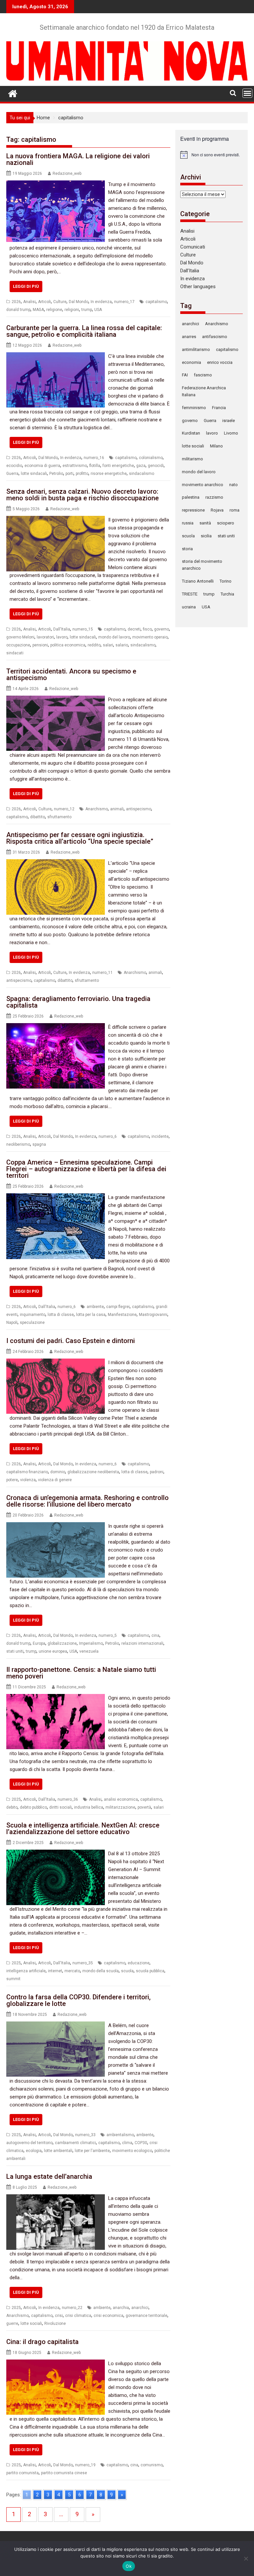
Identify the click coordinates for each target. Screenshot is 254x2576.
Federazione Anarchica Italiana (204, 391)
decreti (134, 629)
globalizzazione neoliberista (93, 1472)
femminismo (194, 408)
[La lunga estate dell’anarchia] (56, 2198)
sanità (205, 523)
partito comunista (22, 2473)
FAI (185, 375)
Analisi (29, 302)
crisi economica (108, 2316)
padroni (157, 1472)
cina (155, 1635)
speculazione (32, 1323)
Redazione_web (67, 173)
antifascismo (215, 337)
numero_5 (108, 1635)
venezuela (89, 1651)
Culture (60, 302)
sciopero (226, 523)
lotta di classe (61, 1315)
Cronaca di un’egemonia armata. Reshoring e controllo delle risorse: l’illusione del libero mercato (87, 1501)
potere (12, 1480)
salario (122, 645)
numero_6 (108, 1136)
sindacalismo (142, 474)
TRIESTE (190, 594)
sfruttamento (59, 817)
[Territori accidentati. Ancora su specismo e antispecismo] (56, 700)
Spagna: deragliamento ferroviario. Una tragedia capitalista (78, 1002)
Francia (219, 408)
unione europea (53, 1651)
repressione (193, 510)
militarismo (192, 459)
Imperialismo (91, 1643)
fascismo (203, 375)
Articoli (44, 302)
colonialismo (151, 458)
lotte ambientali (58, 2151)
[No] (246, 2558)
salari (108, 645)
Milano (216, 446)
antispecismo (139, 809)
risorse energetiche (109, 474)
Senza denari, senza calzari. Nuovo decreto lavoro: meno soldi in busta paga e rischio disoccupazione (83, 495)
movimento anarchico (203, 485)
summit (13, 1979)
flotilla (95, 466)
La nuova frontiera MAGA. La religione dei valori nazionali (78, 159)
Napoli (12, 1323)
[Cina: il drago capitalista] (56, 2364)
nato (233, 485)
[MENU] (247, 93)
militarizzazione (120, 1807)
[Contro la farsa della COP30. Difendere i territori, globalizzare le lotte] (56, 2025)
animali (117, 809)
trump (87, 310)
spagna (39, 1144)
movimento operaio (150, 637)
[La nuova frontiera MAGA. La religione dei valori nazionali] (56, 184)
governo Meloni (20, 637)
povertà (144, 1807)
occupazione (18, 645)
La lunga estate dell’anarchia (49, 2176)
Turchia (227, 594)
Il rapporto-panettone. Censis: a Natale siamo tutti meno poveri (81, 1673)
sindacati (15, 653)
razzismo (214, 497)
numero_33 (85, 2135)
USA (98, 310)
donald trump (18, 310)
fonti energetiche (118, 466)
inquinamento (33, 1315)
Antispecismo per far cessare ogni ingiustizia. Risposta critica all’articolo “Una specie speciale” (80, 838)
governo (162, 629)
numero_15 (83, 629)
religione (54, 310)
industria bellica (89, 1807)
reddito (94, 645)
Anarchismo (97, 809)
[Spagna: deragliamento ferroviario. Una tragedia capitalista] (56, 1027)
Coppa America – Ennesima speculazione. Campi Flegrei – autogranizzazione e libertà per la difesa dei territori (86, 1169)
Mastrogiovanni (153, 1315)
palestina (191, 497)
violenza (28, 1480)
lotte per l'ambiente (92, 2151)
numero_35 (83, 1963)
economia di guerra (42, 466)
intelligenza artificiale (26, 1971)
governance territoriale (147, 2316)
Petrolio (56, 474)
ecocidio (14, 466)
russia (188, 523)
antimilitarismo (196, 349)
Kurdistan (191, 433)
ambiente (95, 1307)
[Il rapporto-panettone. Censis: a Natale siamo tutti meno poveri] (56, 1698)
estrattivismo (75, 466)
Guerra (12, 474)
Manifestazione (122, 1315)
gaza (141, 466)
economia (191, 362)
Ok (129, 2566)
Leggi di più (26, 286)
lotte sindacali (34, 474)
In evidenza (101, 302)
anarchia (121, 2308)
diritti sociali (61, 1807)
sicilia (206, 536)
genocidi (156, 466)
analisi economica (121, 1799)
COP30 (141, 2143)
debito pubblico (33, 1807)
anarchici (140, 2308)
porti (69, 474)
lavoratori (45, 637)
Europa (39, 1643)
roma (234, 510)
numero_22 (72, 2308)
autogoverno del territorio (29, 2143)
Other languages (198, 287)
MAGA (38, 310)
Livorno (231, 433)
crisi (59, 2316)
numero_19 (85, 2465)
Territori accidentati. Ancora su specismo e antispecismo (71, 674)
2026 (16, 302)
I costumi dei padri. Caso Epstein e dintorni (71, 1341)
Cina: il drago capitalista (42, 2342)
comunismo (152, 2465)
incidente (160, 1136)
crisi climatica (78, 2316)
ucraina (189, 607)
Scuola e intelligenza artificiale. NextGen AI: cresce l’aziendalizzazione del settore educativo (83, 1828)
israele (229, 421)
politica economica (68, 645)
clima (127, 2143)
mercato (72, 1971)
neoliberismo (18, 1144)
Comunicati (193, 247)
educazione (139, 1963)
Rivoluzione (55, 2324)
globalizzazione (62, 1643)
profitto (82, 474)
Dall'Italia (62, 629)
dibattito (38, 817)
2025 (16, 1799)
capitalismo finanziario (27, 1472)
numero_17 (124, 302)
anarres (189, 337)
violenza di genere (55, 1480)
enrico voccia (220, 362)
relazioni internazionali (142, 1643)
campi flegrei (118, 1307)
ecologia (34, 2151)
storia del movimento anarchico (202, 565)
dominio (58, 1472)
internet (55, 1971)
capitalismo (156, 302)
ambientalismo (120, 2135)
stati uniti (15, 1651)
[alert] (212, 155)
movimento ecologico (132, 2151)
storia (187, 549)
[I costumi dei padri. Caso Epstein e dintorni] (56, 1363)
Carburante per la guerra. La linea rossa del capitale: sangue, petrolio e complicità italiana (84, 331)
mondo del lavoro (114, 637)
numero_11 (103, 973)
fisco (147, 629)
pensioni (40, 645)
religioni (72, 310)
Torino (226, 581)
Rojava (217, 510)
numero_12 (64, 809)
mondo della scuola (101, 1971)
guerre (12, 2324)
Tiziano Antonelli (198, 581)
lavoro (62, 637)
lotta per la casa (91, 1315)
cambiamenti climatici (75, 2143)
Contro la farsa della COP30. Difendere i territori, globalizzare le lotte (78, 2000)
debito (12, 1807)
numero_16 (94, 458)
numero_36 (68, 1799)
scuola (127, 1971)
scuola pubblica (150, 1971)
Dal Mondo (79, 302)
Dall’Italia (190, 271)
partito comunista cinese (64, 2473)
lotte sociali (31, 2324)
